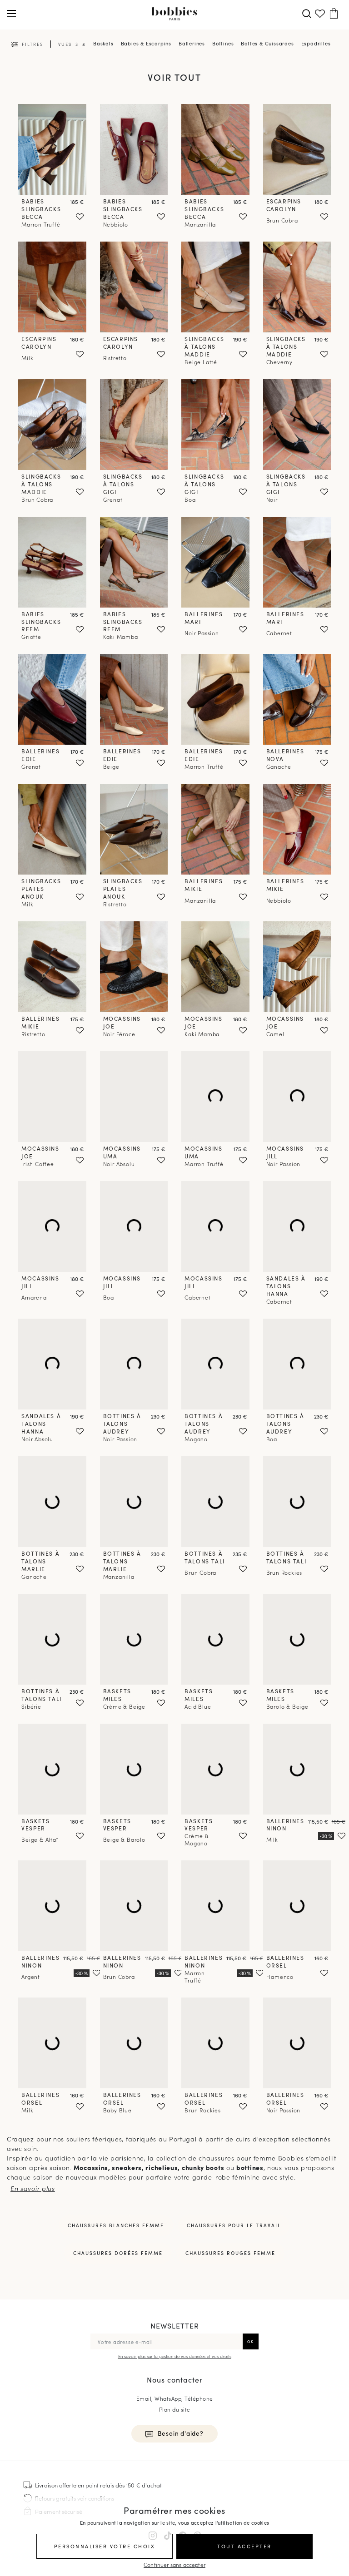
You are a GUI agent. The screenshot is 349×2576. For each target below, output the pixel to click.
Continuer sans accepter (174, 2564)
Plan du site (175, 2409)
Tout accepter (244, 2546)
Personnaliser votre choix (105, 2546)
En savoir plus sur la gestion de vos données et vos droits (175, 2356)
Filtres (32, 44)
